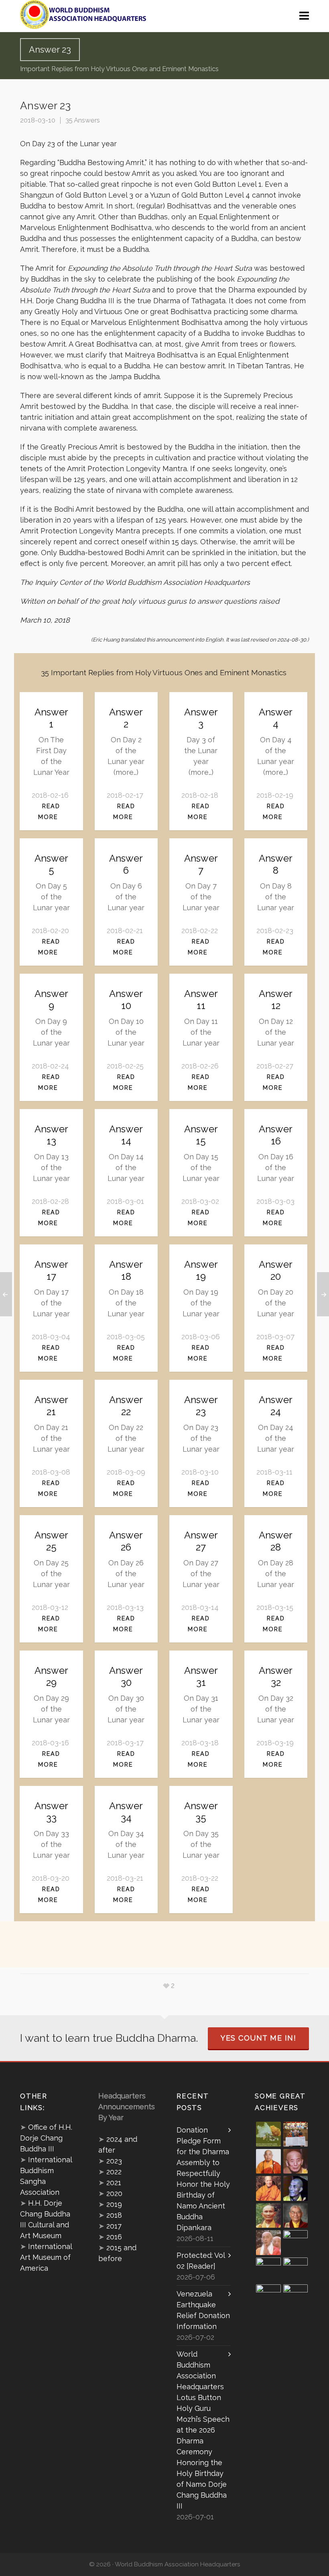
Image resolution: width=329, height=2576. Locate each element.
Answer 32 (276, 1676)
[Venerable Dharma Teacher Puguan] (268, 2216)
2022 (114, 2172)
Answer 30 (126, 1676)
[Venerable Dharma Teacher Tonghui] (296, 2161)
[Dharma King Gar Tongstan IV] (296, 2216)
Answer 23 (201, 1406)
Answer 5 (51, 864)
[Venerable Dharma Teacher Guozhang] (296, 2243)
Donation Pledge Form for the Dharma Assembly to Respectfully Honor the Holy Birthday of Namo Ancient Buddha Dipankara (203, 2179)
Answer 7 (201, 864)
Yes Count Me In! (258, 2038)
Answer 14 (126, 1135)
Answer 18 (126, 1270)
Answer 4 (276, 718)
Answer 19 (201, 1270)
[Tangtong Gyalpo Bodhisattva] (268, 2297)
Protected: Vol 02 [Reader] (201, 2261)
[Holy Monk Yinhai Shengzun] (296, 2297)
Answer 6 (126, 864)
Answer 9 (51, 1000)
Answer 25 (51, 1541)
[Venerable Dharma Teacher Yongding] (296, 2188)
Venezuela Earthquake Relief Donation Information (203, 2310)
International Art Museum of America (46, 2257)
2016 (114, 2237)
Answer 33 (51, 1812)
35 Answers (83, 120)
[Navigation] (304, 16)
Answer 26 (126, 1541)
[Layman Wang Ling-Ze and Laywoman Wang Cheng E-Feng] (268, 2134)
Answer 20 (276, 1270)
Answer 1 (51, 718)
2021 (114, 2183)
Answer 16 (276, 1135)
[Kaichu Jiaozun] (268, 2270)
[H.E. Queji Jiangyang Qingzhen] (296, 2270)
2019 (114, 2204)
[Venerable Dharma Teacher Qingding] (268, 2188)
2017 (114, 2226)
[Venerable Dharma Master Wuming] (268, 2161)
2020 (114, 2193)
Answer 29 (51, 1676)
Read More (49, 811)
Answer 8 (276, 864)
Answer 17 (51, 1270)
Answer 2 (126, 718)
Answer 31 (201, 1676)
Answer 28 (276, 1541)
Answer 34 (126, 1812)
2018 (114, 2215)
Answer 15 (201, 1135)
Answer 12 (276, 1000)
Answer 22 (126, 1406)
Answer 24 (276, 1406)
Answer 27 (201, 1541)
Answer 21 (51, 1406)
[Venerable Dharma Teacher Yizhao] (268, 2243)
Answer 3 (201, 718)
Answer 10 (126, 1000)
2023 (114, 2161)
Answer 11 (201, 1000)
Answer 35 (201, 1812)
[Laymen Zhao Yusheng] (296, 2134)
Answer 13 (51, 1135)
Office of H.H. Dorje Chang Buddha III (46, 2138)
